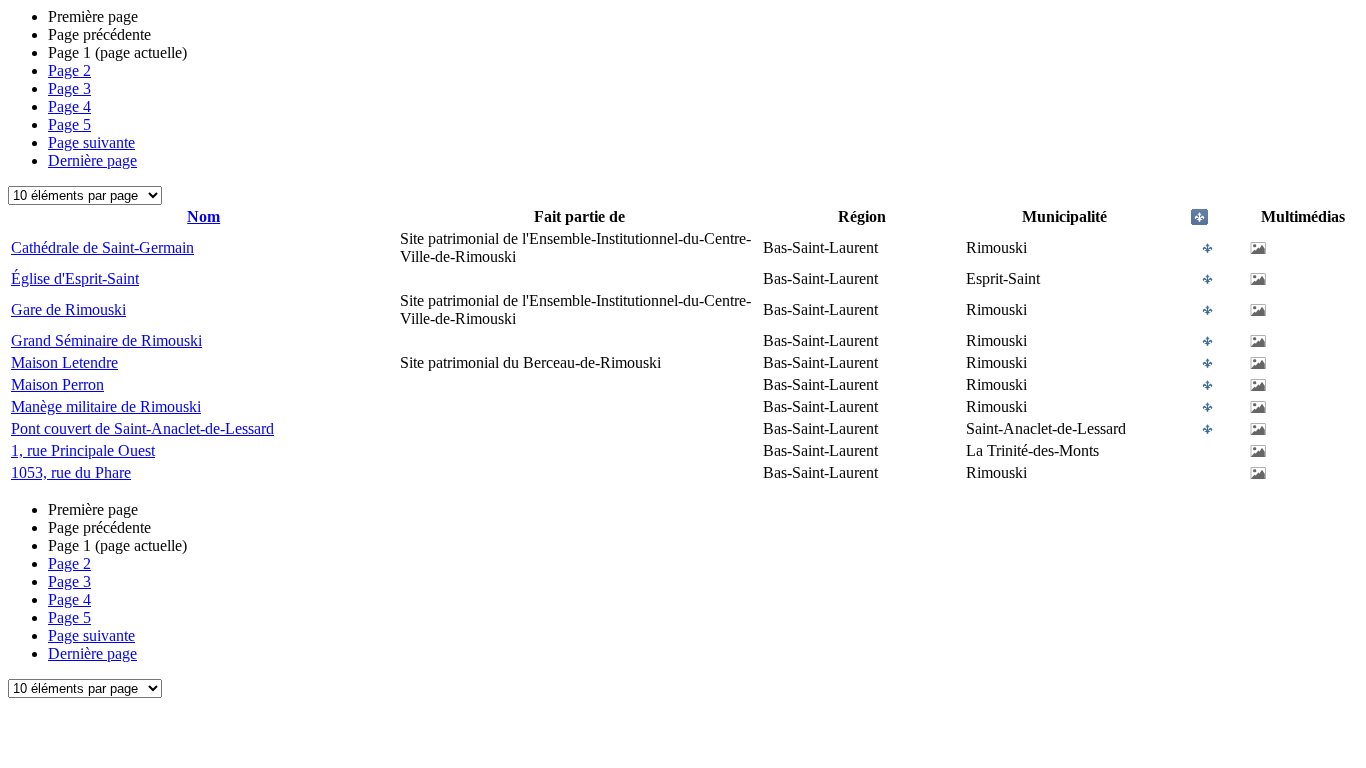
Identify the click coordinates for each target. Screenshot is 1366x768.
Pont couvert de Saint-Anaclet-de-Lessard (142, 428)
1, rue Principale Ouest (83, 450)
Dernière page (92, 160)
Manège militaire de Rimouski (106, 406)
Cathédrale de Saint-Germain (102, 247)
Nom (203, 216)
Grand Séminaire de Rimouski (106, 340)
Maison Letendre (64, 362)
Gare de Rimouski (68, 309)
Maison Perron (57, 384)
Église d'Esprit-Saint (75, 278)
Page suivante (91, 142)
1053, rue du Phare (71, 472)
